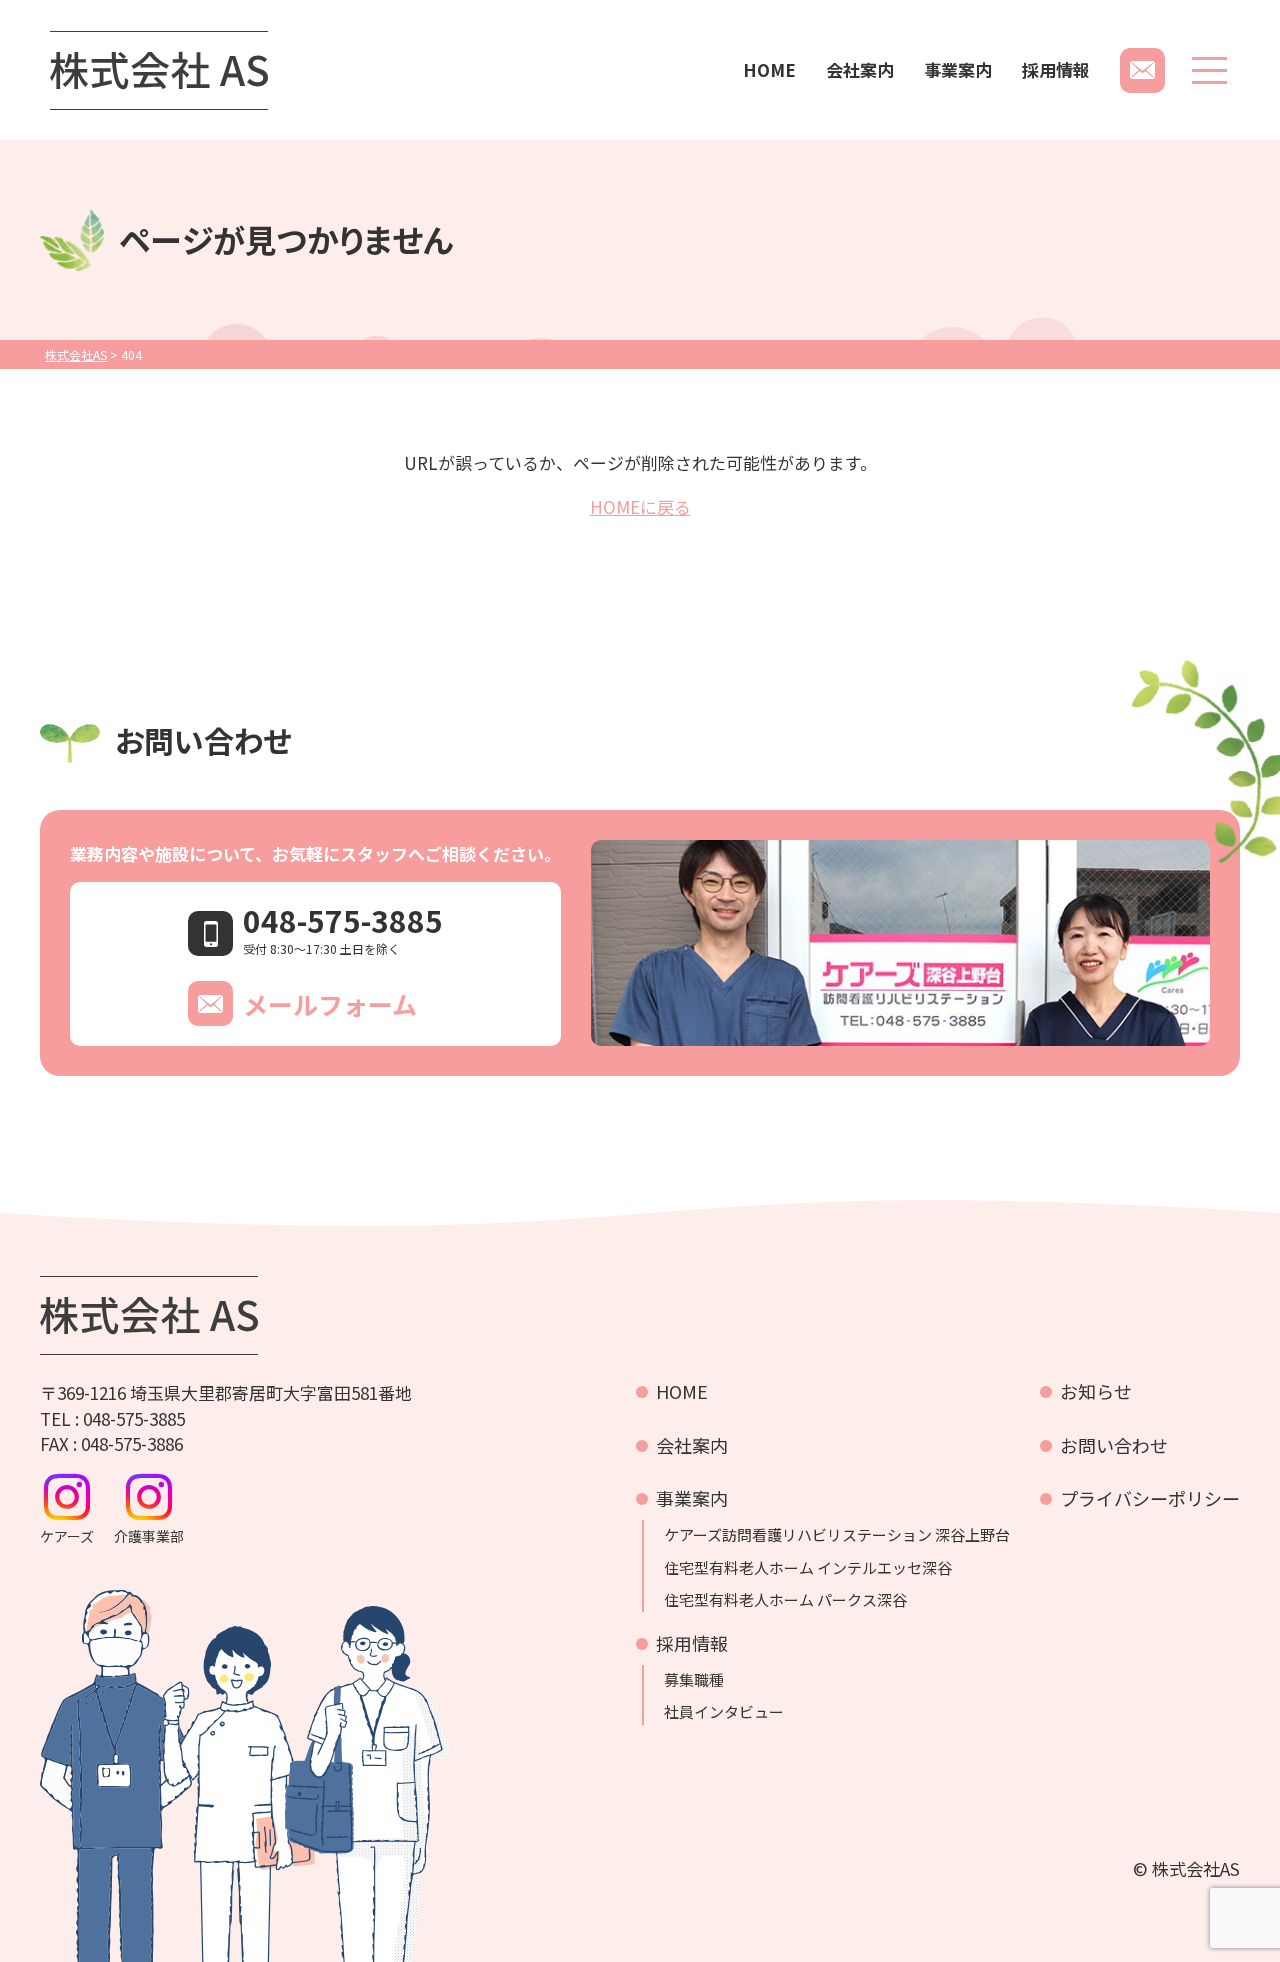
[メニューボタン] (1209, 70)
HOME (769, 69)
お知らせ (1096, 1391)
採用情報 (1056, 69)
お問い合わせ (1114, 1445)
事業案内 (958, 69)
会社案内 (860, 69)
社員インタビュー (724, 1712)
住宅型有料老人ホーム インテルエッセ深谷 (808, 1568)
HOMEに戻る (640, 506)
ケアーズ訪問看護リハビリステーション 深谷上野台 (837, 1535)
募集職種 (694, 1680)
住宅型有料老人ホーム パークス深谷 (785, 1600)
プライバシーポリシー (1150, 1498)
